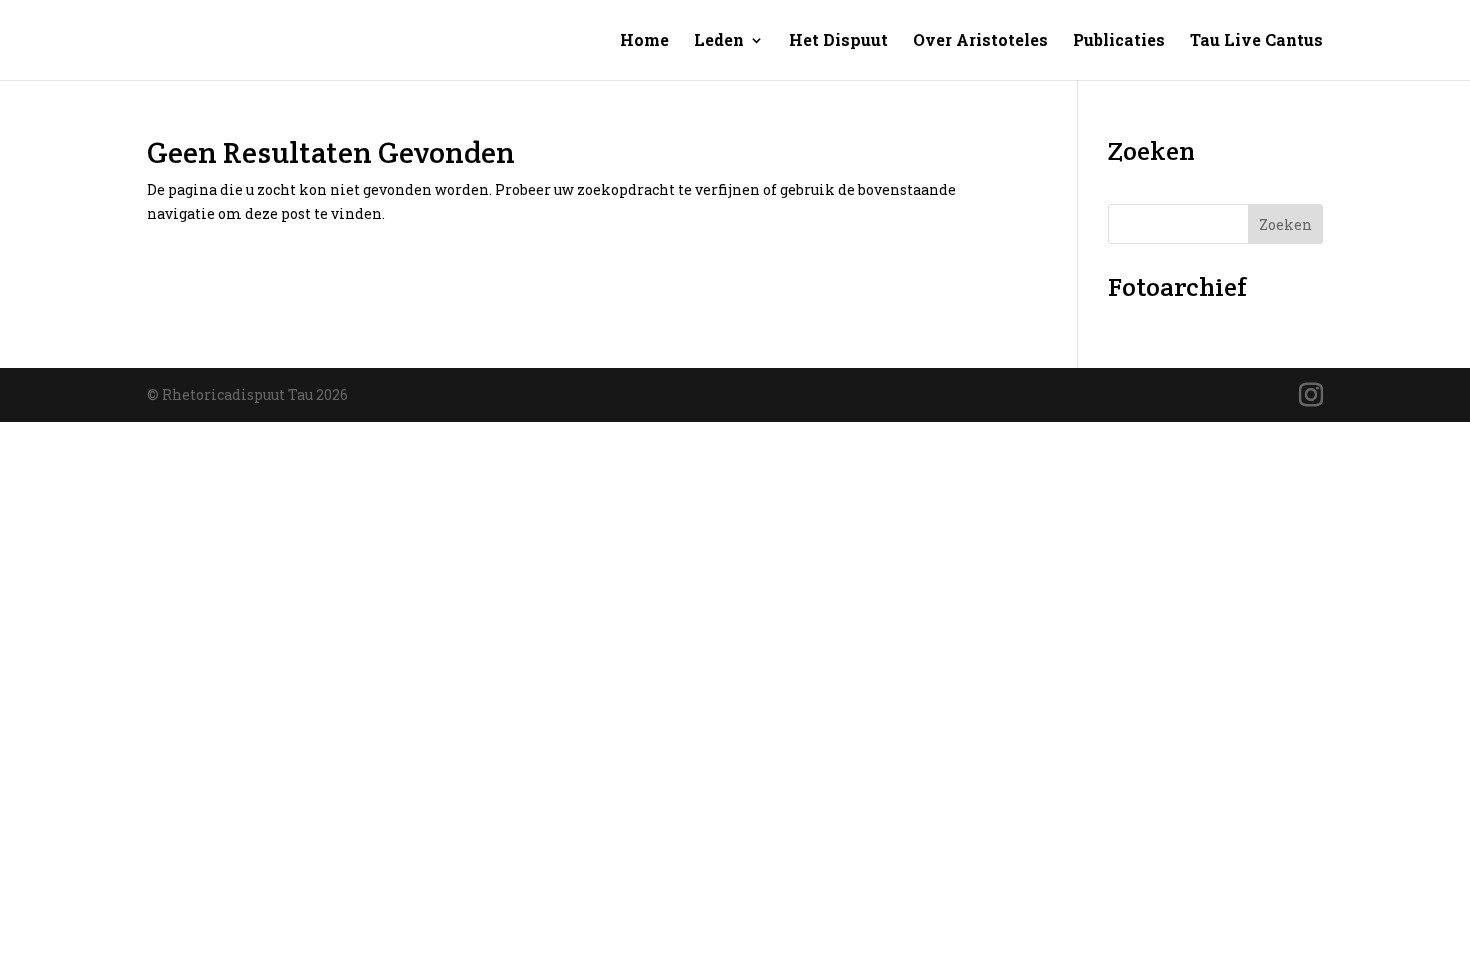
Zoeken (1285, 224)
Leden (719, 41)
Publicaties (1119, 41)
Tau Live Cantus (1256, 41)
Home (644, 41)
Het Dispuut (838, 41)
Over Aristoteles (980, 41)
